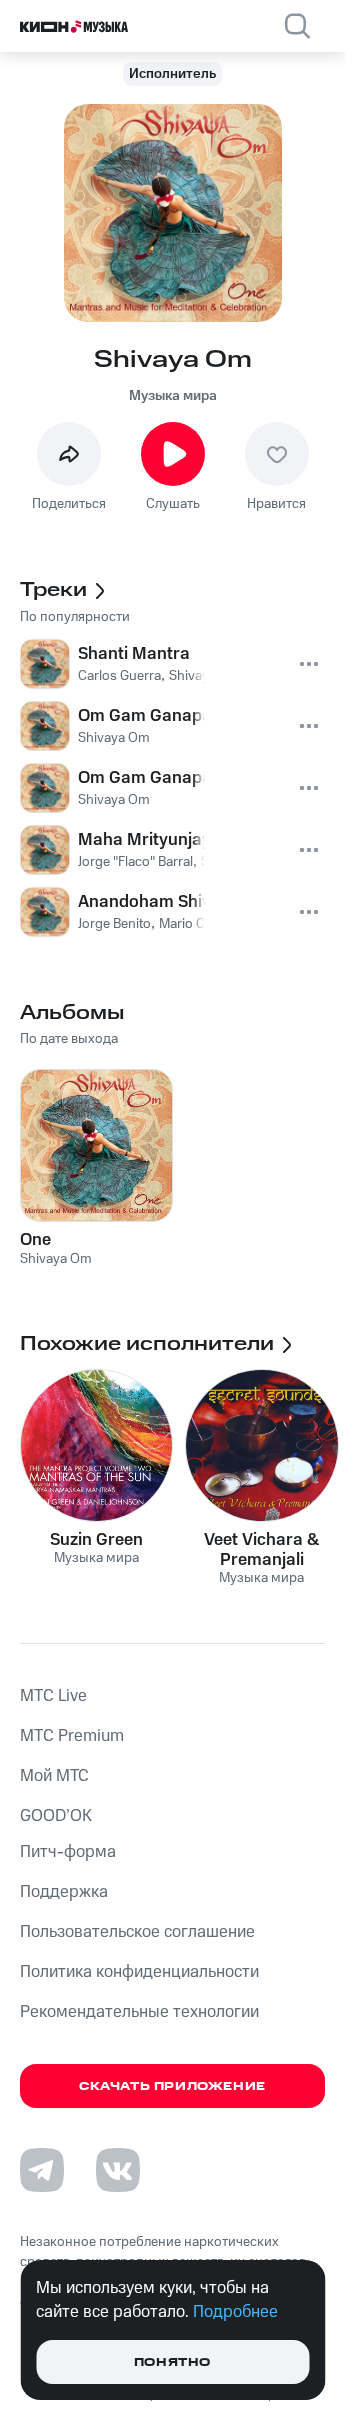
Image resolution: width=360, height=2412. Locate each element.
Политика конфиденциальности (139, 1972)
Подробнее (235, 2312)
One (35, 1240)
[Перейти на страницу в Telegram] (42, 2170)
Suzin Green (96, 1540)
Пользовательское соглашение (137, 1932)
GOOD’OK (56, 1816)
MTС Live (53, 1696)
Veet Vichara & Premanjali (261, 1550)
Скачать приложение (172, 2086)
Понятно (172, 2362)
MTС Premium (72, 1736)
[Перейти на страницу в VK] (118, 2170)
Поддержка (64, 1892)
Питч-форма (68, 1852)
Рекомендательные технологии (139, 2012)
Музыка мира (173, 396)
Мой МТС (54, 1776)
